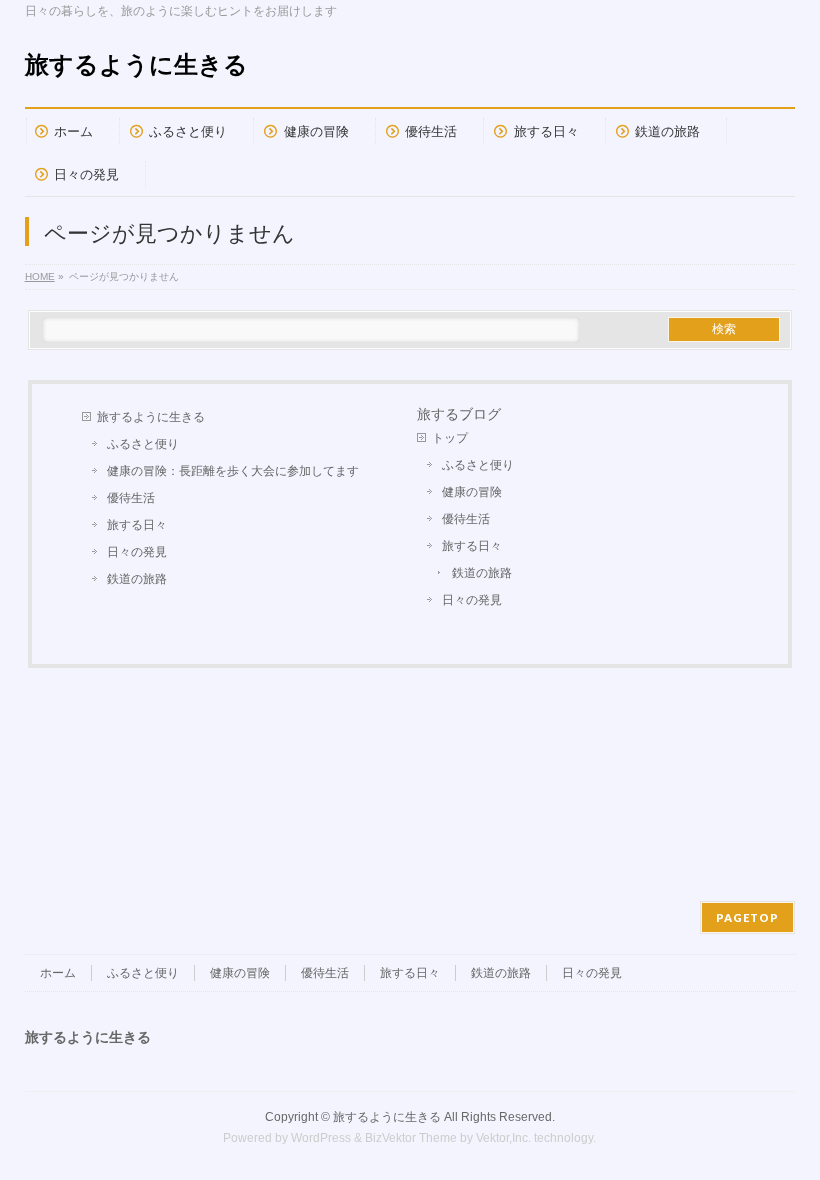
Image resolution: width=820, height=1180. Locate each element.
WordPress (321, 1138)
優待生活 (131, 498)
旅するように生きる (136, 64)
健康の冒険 (472, 492)
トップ (450, 438)
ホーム (58, 973)
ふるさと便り (143, 444)
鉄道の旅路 (137, 579)
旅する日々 (137, 525)
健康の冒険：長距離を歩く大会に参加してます (233, 471)
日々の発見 (137, 552)
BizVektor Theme (411, 1138)
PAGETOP (747, 917)
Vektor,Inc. (503, 1138)
